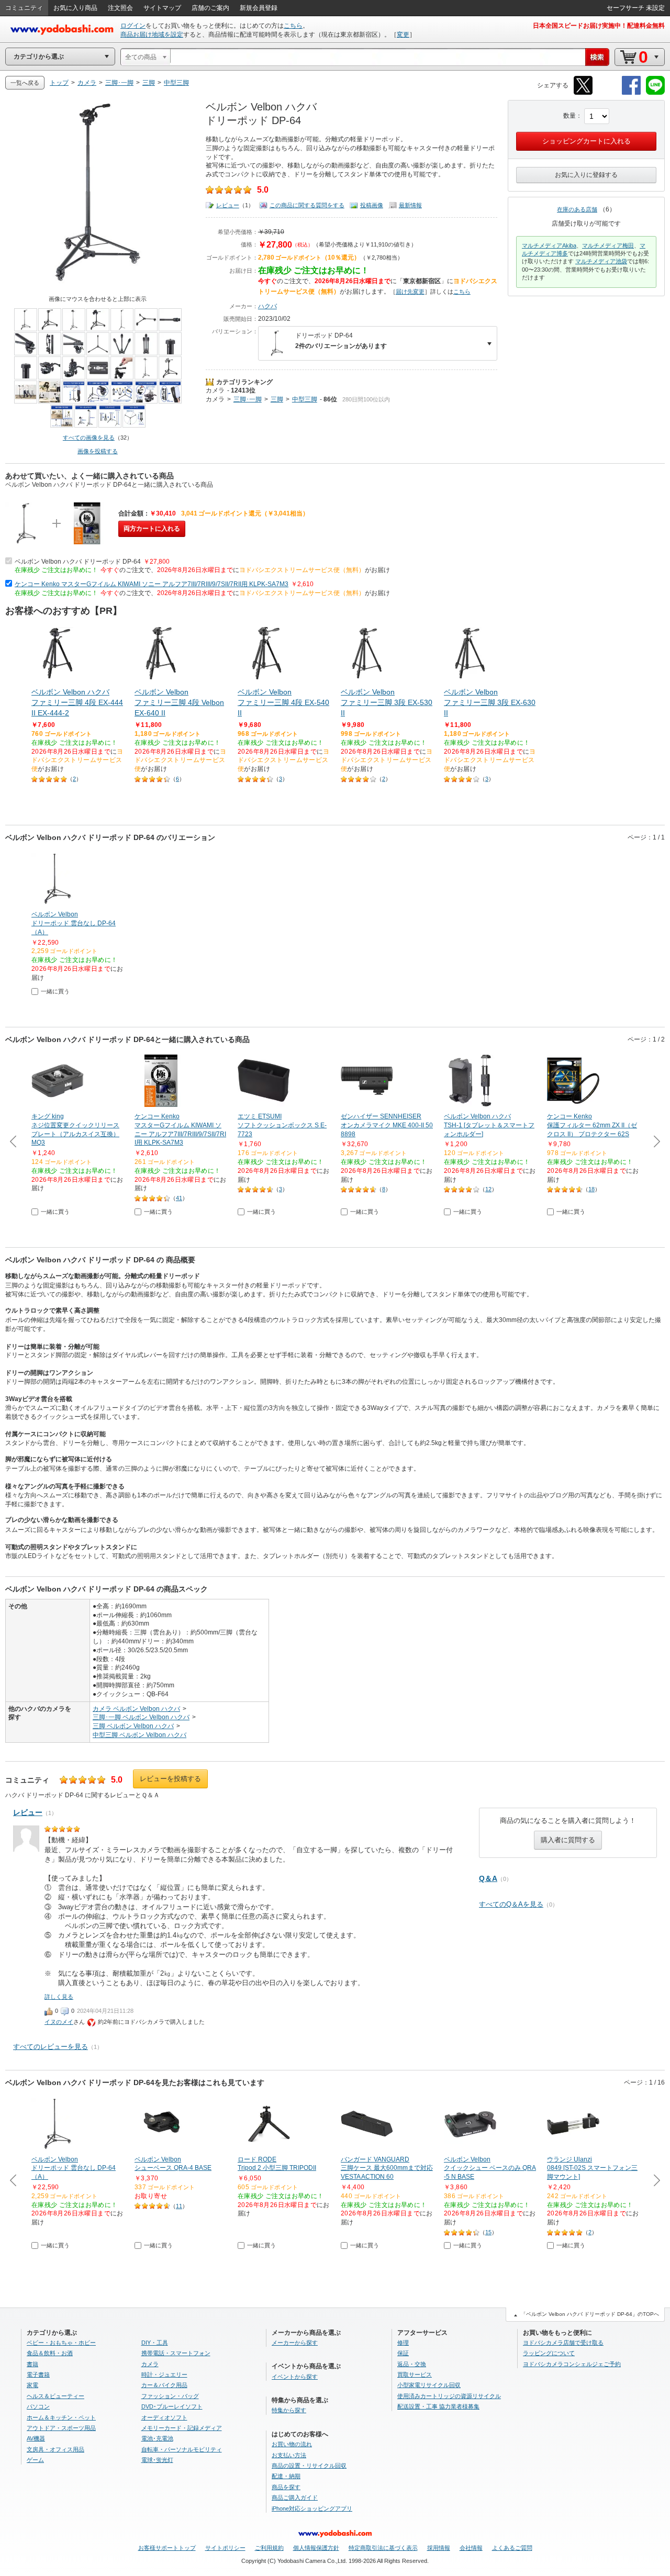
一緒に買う (55, 991)
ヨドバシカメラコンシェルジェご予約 (572, 2364)
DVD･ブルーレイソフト (172, 2406)
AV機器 (36, 2438)
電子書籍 (38, 2375)
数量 (569, 116)
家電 (32, 2385)
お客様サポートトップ (167, 2548)
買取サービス (415, 2375)
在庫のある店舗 (577, 209)
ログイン (133, 26)
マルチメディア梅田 (608, 245)
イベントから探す (295, 2377)
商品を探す (286, 2487)
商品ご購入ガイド (295, 2497)
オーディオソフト (164, 2417)
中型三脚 (305, 399)
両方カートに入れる (152, 529)
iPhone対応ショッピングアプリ (312, 2508)
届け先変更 (410, 292)
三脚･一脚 (248, 399)
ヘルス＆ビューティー (55, 2396)
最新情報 (410, 205)
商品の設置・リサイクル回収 (309, 2466)
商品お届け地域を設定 (152, 35)
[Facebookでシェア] (631, 93)
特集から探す (289, 2410)
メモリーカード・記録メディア (182, 2428)
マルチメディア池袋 (601, 261)
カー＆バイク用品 (164, 2385)
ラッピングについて (549, 2353)
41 (179, 1198)
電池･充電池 (157, 2438)
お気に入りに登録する (586, 175)
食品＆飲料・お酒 (50, 2353)
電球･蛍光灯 (157, 2460)
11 (179, 2206)
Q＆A (488, 1878)
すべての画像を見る (89, 438)
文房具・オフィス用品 (55, 2449)
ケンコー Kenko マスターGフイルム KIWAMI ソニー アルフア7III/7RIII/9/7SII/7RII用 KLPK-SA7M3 (152, 584)
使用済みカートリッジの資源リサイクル (449, 2396)
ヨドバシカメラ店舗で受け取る (563, 2343)
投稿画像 (372, 205)
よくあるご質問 (512, 2548)
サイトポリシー (225, 2548)
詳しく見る (59, 1997)
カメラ (215, 390)
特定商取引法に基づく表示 (383, 2548)
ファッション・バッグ (170, 2396)
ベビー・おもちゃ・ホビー (61, 2343)
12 (488, 1189)
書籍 (32, 2364)
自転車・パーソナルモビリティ (182, 2449)
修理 (403, 2343)
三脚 (277, 399)
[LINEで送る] (655, 93)
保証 (403, 2353)
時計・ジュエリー (164, 2375)
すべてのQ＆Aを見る (511, 1904)
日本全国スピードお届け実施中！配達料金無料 (599, 26)
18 (591, 1189)
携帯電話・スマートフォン (176, 2353)
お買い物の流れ (292, 2444)
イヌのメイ (59, 2022)
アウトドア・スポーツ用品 (61, 2428)
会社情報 (471, 2548)
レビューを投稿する (170, 1779)
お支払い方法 (289, 2455)
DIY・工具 (155, 2343)
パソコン (38, 2406)
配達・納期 (286, 2476)
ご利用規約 (269, 2548)
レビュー (228, 205)
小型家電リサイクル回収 (429, 2385)
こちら (293, 26)
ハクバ (267, 306)
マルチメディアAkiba (549, 245)
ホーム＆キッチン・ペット (61, 2417)
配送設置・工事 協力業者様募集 (438, 2406)
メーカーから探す (295, 2343)
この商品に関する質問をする (307, 205)
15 (488, 2232)
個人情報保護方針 (316, 2548)
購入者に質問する (568, 1840)
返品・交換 (412, 2364)
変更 (403, 35)
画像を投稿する (98, 451)
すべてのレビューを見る (51, 2047)
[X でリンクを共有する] (583, 93)
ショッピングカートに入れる (587, 141)
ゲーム (35, 2460)
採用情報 (439, 2548)
